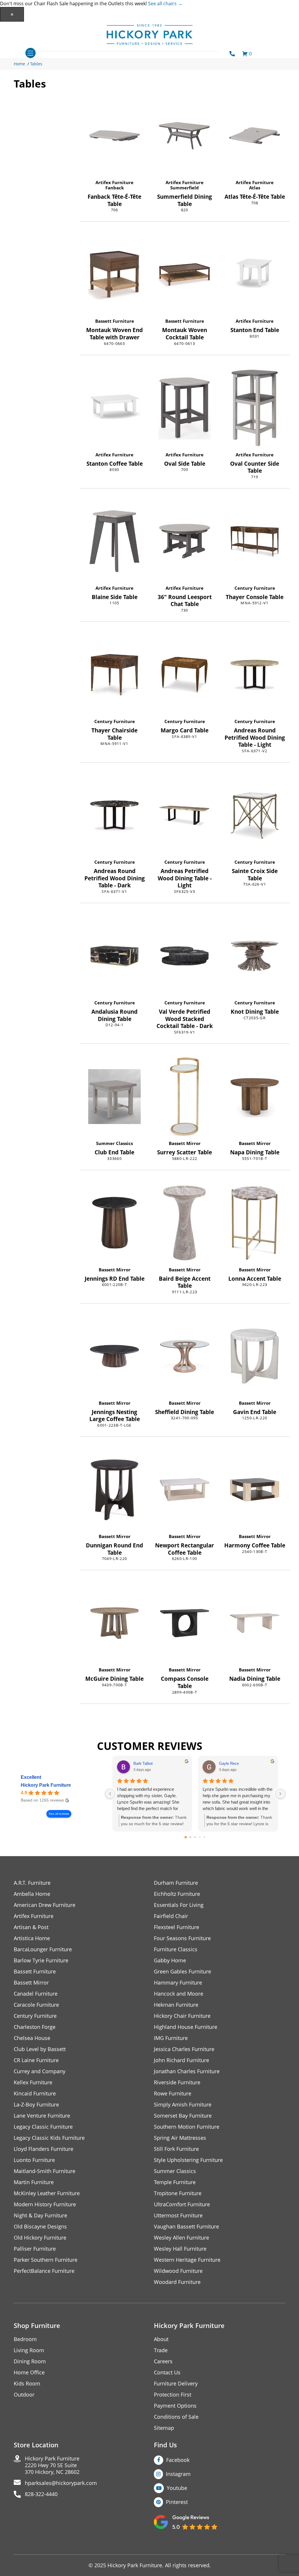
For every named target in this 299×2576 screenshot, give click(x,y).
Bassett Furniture (115, 321)
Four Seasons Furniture (182, 1938)
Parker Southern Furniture (46, 2260)
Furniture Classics (176, 1949)
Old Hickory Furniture (40, 2238)
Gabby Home (170, 1960)
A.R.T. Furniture (32, 1883)
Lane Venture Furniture (42, 2116)
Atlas (255, 188)
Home (19, 64)
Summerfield (185, 188)
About (161, 2339)
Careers (163, 2361)
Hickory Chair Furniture (182, 2016)
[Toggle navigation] (31, 53)
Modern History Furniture (45, 2204)
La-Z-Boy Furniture (36, 2105)
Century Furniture (255, 588)
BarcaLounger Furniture (43, 1949)
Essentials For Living (179, 1905)
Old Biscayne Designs (40, 2227)
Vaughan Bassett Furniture (186, 2227)
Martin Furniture (34, 2182)
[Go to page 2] (195, 1837)
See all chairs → (165, 4)
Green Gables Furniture (182, 1972)
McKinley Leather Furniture (47, 2193)
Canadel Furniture (36, 1994)
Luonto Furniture (34, 2160)
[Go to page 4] (205, 1837)
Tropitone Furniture (178, 2193)
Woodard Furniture (177, 2282)
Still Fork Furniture (176, 2149)
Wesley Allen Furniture (181, 2238)
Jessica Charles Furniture (184, 2049)
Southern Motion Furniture (187, 2127)
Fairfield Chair (171, 1916)
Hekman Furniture (176, 2005)
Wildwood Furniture (178, 2271)
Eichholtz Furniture (177, 1894)
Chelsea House (32, 2038)
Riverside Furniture (177, 2082)
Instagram (178, 2474)
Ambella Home (32, 1894)
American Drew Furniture (45, 1905)
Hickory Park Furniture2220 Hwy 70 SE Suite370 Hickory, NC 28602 (52, 2465)
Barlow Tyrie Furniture (41, 1960)
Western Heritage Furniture (187, 2260)
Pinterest (177, 2502)
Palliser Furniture (35, 2249)
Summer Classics (114, 1143)
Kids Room (27, 2384)
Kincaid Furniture (35, 2094)
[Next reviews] (280, 1794)
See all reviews (59, 1814)
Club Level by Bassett (40, 2049)
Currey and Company (40, 2071)
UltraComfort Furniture (182, 2204)
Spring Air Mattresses (180, 2138)
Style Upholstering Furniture (188, 2160)
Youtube (177, 2488)
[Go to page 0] (186, 1837)
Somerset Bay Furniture (183, 2116)
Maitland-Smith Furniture (45, 2171)
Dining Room (30, 2361)
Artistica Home (32, 1938)
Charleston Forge (35, 2027)
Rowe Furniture (173, 2094)
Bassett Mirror (185, 1143)
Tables (36, 64)
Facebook (178, 2460)
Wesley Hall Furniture (180, 2249)
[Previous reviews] (110, 1794)
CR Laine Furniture (36, 2060)
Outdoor (24, 2395)
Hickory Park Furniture (46, 1785)
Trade (161, 2350)
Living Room (29, 2350)
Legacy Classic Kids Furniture (49, 2138)
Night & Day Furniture (40, 2215)
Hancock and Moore (179, 1994)
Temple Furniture (175, 2182)
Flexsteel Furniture (177, 1927)
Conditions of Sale (176, 2417)
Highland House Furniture (186, 2027)
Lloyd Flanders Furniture (44, 2149)
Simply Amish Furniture (183, 2105)
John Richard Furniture (181, 2060)
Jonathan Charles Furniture (187, 2071)
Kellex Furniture (33, 2082)
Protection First (173, 2395)
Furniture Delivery (176, 2384)
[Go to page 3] (200, 1837)
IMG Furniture (171, 2038)
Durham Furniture (176, 1883)
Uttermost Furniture (178, 2215)
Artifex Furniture (114, 182)
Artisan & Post (31, 1927)
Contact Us (167, 2372)
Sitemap (164, 2428)
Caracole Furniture (36, 2005)
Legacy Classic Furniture (43, 2127)
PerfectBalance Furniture (44, 2271)
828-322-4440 (41, 2494)
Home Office (29, 2372)
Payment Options (175, 2406)
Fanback (115, 188)
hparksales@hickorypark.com (61, 2483)
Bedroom (25, 2339)
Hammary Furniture (178, 1983)
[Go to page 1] (191, 1837)
